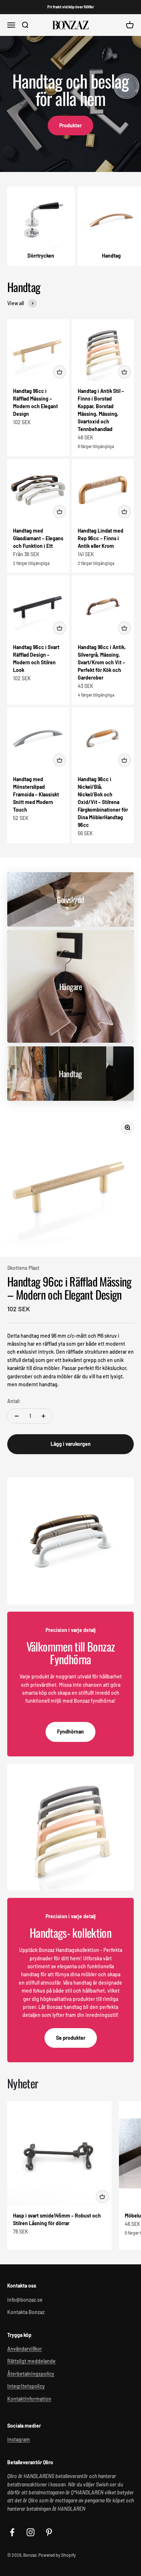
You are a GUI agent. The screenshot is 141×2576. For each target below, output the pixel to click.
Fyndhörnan (70, 1732)
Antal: (14, 1401)
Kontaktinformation (29, 2399)
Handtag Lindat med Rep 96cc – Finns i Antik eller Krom (101, 538)
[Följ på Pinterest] (49, 2532)
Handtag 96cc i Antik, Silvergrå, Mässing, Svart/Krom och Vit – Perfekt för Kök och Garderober (102, 662)
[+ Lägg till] (60, 372)
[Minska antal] (17, 1416)
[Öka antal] (43, 1416)
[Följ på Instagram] (31, 2532)
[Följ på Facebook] (12, 2532)
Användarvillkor (25, 2349)
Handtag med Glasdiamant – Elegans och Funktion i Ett (38, 538)
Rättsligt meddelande (31, 2361)
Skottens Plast (23, 1268)
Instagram (19, 2439)
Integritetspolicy (26, 2386)
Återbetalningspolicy (31, 2374)
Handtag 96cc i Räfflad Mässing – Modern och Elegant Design (69, 1288)
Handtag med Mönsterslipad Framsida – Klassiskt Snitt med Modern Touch (36, 794)
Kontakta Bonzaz (26, 2312)
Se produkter (71, 2038)
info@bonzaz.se (25, 2300)
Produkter (70, 125)
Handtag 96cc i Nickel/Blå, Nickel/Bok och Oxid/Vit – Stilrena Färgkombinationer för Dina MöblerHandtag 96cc (103, 802)
